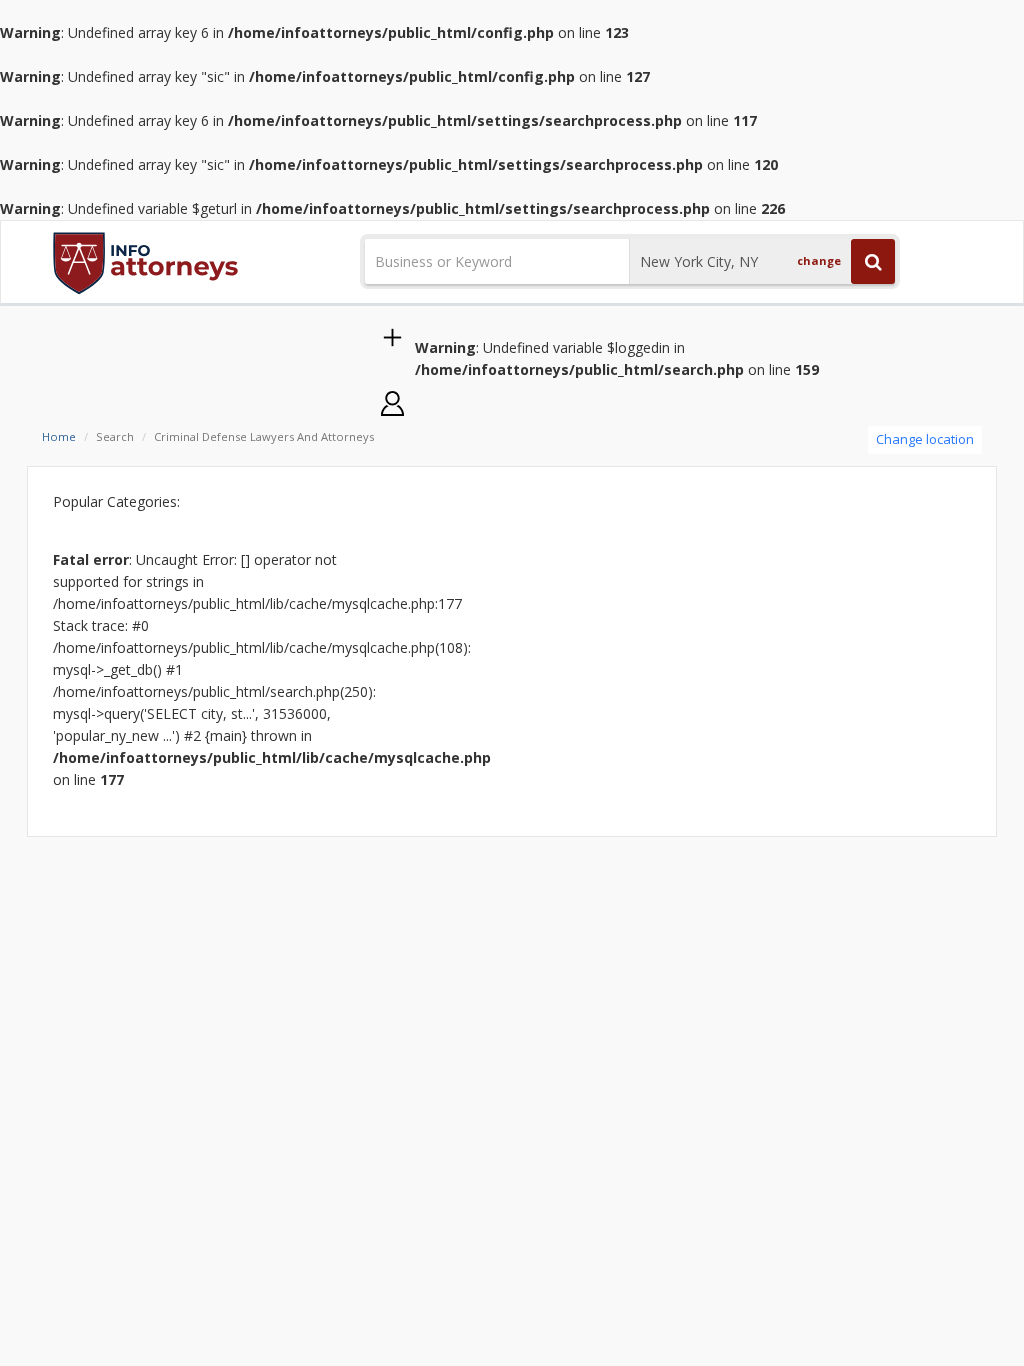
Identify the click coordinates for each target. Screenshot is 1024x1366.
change (819, 260)
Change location (925, 439)
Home (59, 436)
